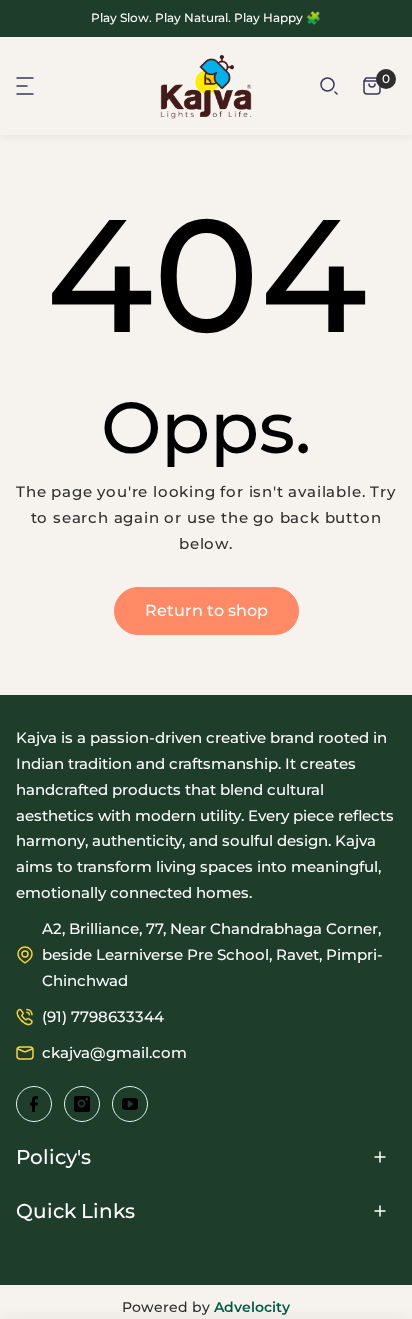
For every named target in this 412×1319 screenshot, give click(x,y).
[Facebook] (34, 1104)
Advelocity (252, 1307)
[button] (26, 86)
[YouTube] (130, 1104)
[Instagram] (82, 1104)
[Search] (329, 86)
